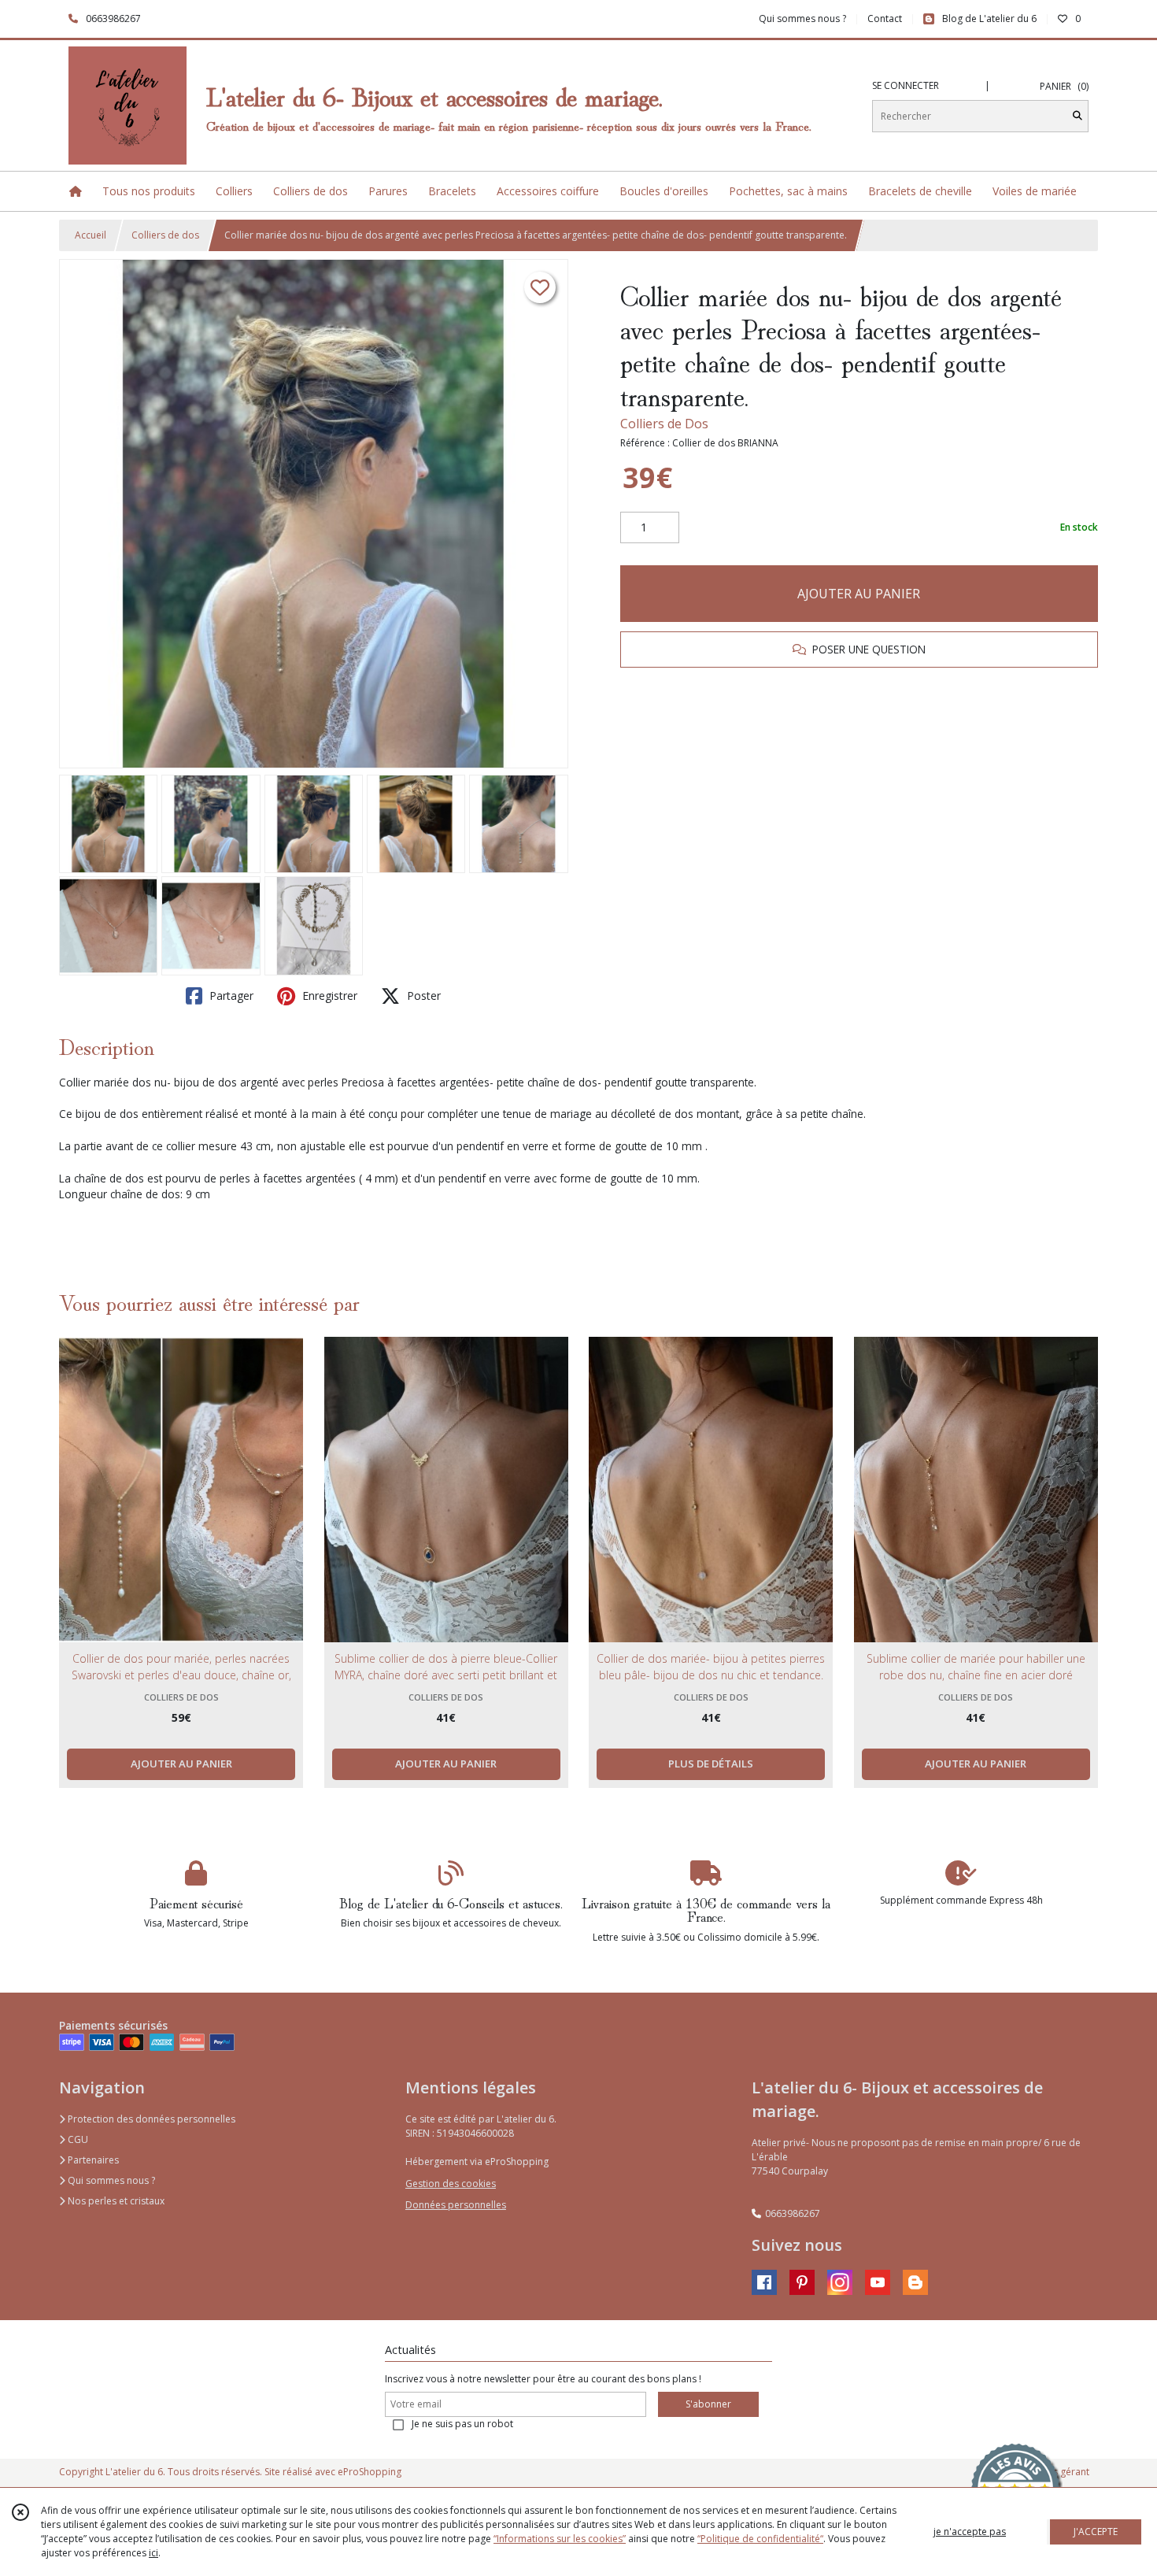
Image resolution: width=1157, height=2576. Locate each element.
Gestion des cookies (451, 2184)
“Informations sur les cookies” (560, 2539)
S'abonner (708, 2404)
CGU (77, 2139)
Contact (885, 19)
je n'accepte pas (970, 2532)
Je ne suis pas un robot (462, 2424)
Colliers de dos (165, 235)
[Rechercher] (1078, 116)
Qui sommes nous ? (110, 2180)
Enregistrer (328, 996)
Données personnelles (456, 2205)
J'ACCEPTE (1096, 2532)
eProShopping (370, 2472)
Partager (230, 996)
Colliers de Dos (664, 424)
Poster (422, 996)
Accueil (91, 235)
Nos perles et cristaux (115, 2201)
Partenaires (92, 2160)
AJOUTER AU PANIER (859, 594)
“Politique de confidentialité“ (760, 2539)
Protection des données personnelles (150, 2119)
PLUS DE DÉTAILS (711, 1764)
